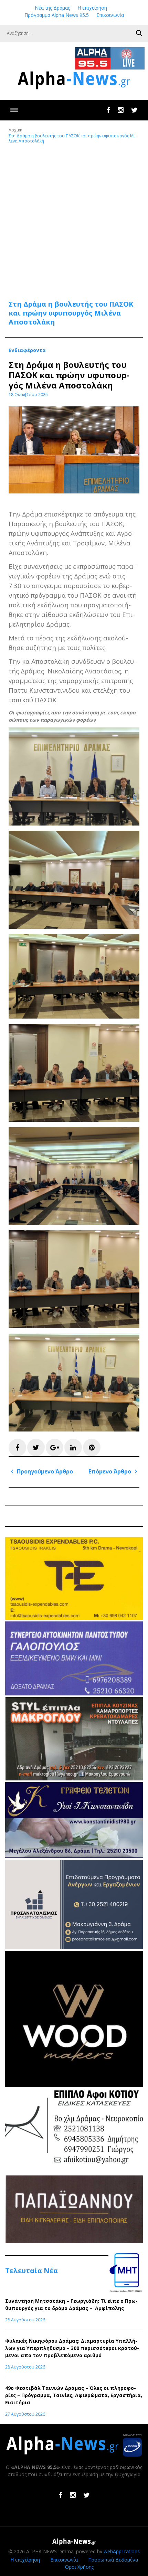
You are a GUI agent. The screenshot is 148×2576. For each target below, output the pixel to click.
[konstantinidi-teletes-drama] (74, 1856)
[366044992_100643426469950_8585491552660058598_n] (74, 2085)
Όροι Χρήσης (79, 2567)
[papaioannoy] (74, 2241)
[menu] (14, 110)
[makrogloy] (74, 1779)
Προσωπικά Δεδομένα (113, 2560)
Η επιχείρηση (92, 8)
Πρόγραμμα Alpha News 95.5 (57, 15)
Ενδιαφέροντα (27, 350)
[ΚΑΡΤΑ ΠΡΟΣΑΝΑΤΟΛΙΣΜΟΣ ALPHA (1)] (74, 1947)
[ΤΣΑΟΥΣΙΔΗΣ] (74, 1618)
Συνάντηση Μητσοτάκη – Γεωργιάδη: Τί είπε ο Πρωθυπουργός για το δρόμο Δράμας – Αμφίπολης (71, 2304)
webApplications (122, 2551)
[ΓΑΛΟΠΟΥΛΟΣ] (74, 1694)
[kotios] (74, 2172)
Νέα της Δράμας (52, 8)
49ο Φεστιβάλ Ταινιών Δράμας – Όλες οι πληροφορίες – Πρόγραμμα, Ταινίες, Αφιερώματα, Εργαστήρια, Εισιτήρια (74, 2395)
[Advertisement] (74, 218)
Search (139, 33)
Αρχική (15, 130)
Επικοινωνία (110, 15)
